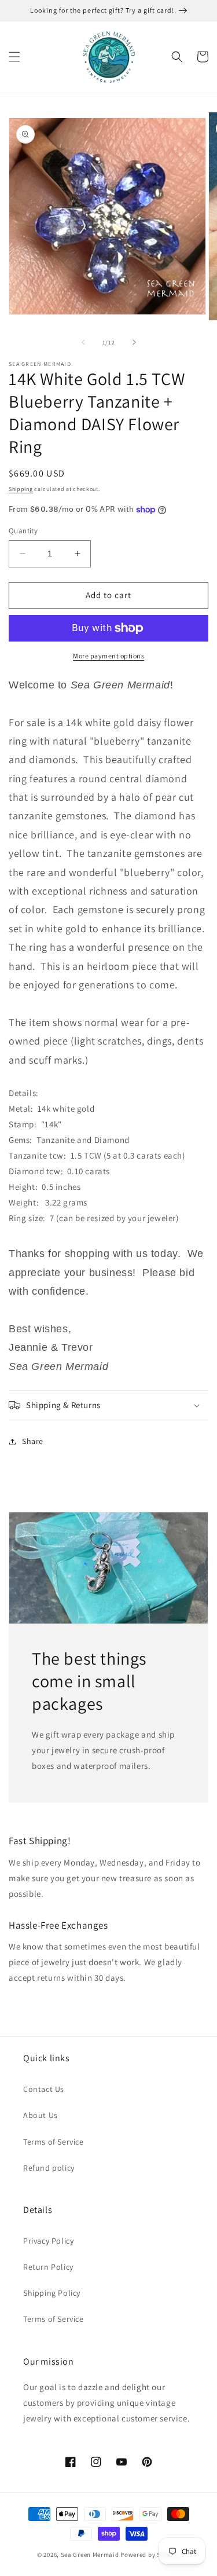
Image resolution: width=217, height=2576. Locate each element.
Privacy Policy (48, 2241)
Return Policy (48, 2267)
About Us (41, 2115)
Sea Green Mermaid (90, 2555)
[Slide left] (83, 342)
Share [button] (33, 1441)
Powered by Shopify (150, 2555)
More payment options (108, 656)
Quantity (23, 531)
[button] (14, 57)
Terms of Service (54, 2142)
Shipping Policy (52, 2293)
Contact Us (44, 2089)
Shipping (21, 489)
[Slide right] (134, 342)
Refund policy (49, 2168)
